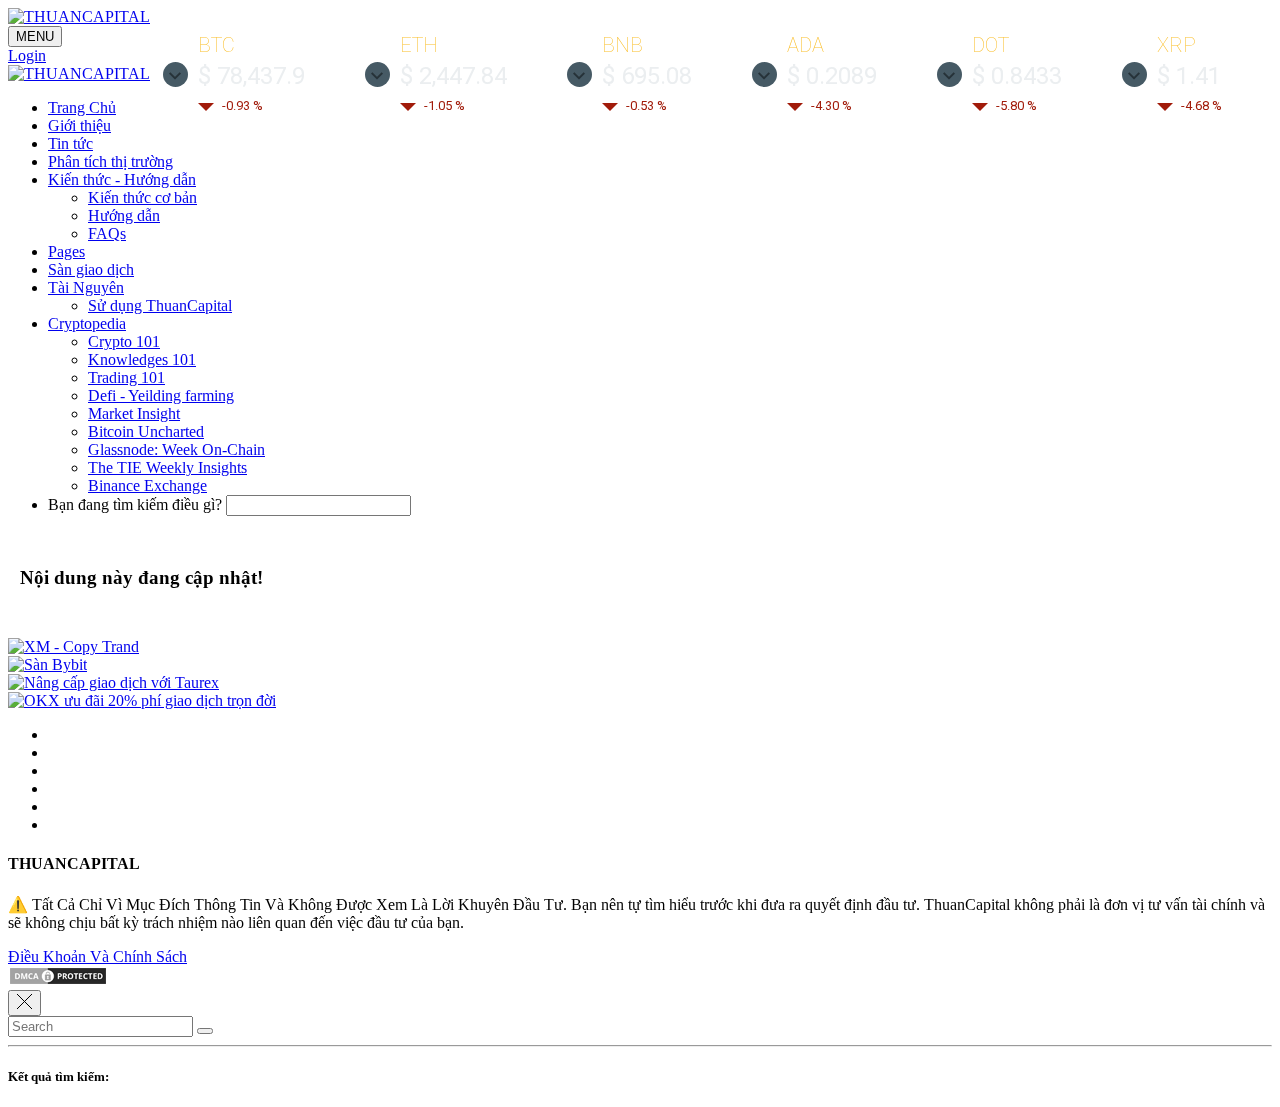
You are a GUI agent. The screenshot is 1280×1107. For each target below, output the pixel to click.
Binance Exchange (147, 485)
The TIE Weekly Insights (167, 467)
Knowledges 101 (142, 359)
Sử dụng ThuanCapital (160, 305)
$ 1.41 (1189, 76)
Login (27, 55)
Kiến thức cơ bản (142, 197)
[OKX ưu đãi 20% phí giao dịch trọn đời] (142, 700)
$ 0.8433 (1017, 76)
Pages (66, 251)
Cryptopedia (87, 323)
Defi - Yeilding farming (161, 395)
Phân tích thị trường (110, 161)
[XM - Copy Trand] (73, 646)
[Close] (24, 1003)
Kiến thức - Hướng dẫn (122, 179)
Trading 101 (126, 377)
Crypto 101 (124, 341)
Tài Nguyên (86, 287)
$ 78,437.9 (251, 76)
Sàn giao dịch (91, 269)
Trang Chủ (82, 107)
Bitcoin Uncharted (146, 431)
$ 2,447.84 (453, 76)
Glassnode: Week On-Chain (176, 449)
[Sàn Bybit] (47, 664)
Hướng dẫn (124, 215)
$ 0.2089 (832, 76)
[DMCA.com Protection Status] (58, 980)
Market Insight (134, 413)
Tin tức (70, 143)
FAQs (107, 233)
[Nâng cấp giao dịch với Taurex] (113, 682)
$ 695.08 (647, 76)
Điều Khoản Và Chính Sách (97, 956)
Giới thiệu (79, 125)
